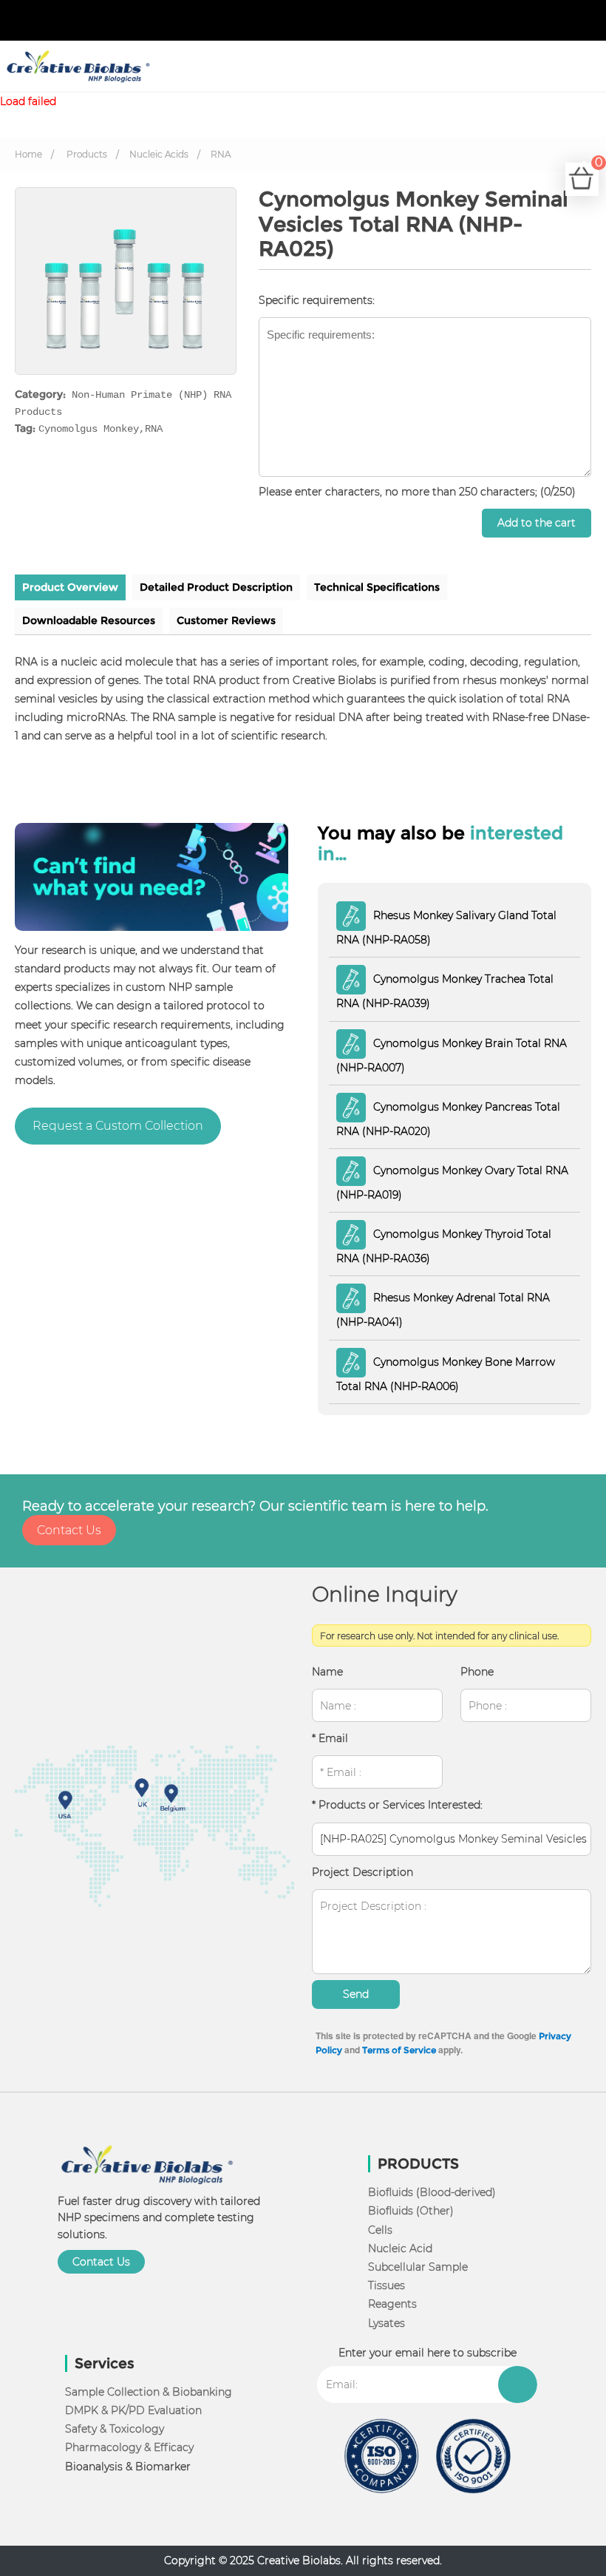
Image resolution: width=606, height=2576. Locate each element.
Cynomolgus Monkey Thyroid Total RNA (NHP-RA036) (444, 1246)
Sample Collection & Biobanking (149, 2392)
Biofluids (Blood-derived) (432, 2192)
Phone (477, 1672)
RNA (221, 154)
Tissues (387, 2285)
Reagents (392, 2304)
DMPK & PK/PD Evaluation (133, 2410)
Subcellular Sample (418, 2267)
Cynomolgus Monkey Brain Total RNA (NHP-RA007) (452, 1055)
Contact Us (69, 1530)
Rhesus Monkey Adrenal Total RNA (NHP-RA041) (443, 1310)
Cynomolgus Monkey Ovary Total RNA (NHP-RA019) (452, 1183)
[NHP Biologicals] (76, 67)
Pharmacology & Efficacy (129, 2447)
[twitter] (557, 21)
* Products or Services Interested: (397, 1805)
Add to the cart (537, 523)
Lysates (387, 2323)
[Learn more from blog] (593, 21)
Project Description (362, 1872)
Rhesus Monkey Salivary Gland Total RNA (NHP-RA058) (446, 928)
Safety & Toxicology (115, 2429)
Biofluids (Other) (411, 2211)
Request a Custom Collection (118, 1126)
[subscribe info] (518, 2385)
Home (28, 154)
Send (356, 1994)
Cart (597, 170)
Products (87, 154)
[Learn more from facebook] (545, 21)
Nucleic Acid (400, 2248)
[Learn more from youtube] (581, 21)
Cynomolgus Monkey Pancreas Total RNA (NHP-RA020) (448, 1118)
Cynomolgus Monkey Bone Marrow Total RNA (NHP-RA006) (446, 1373)
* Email (330, 1738)
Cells (380, 2230)
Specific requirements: (317, 300)
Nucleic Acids (159, 154)
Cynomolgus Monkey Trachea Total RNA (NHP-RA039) (445, 991)
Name (327, 1672)
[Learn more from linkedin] (569, 21)
